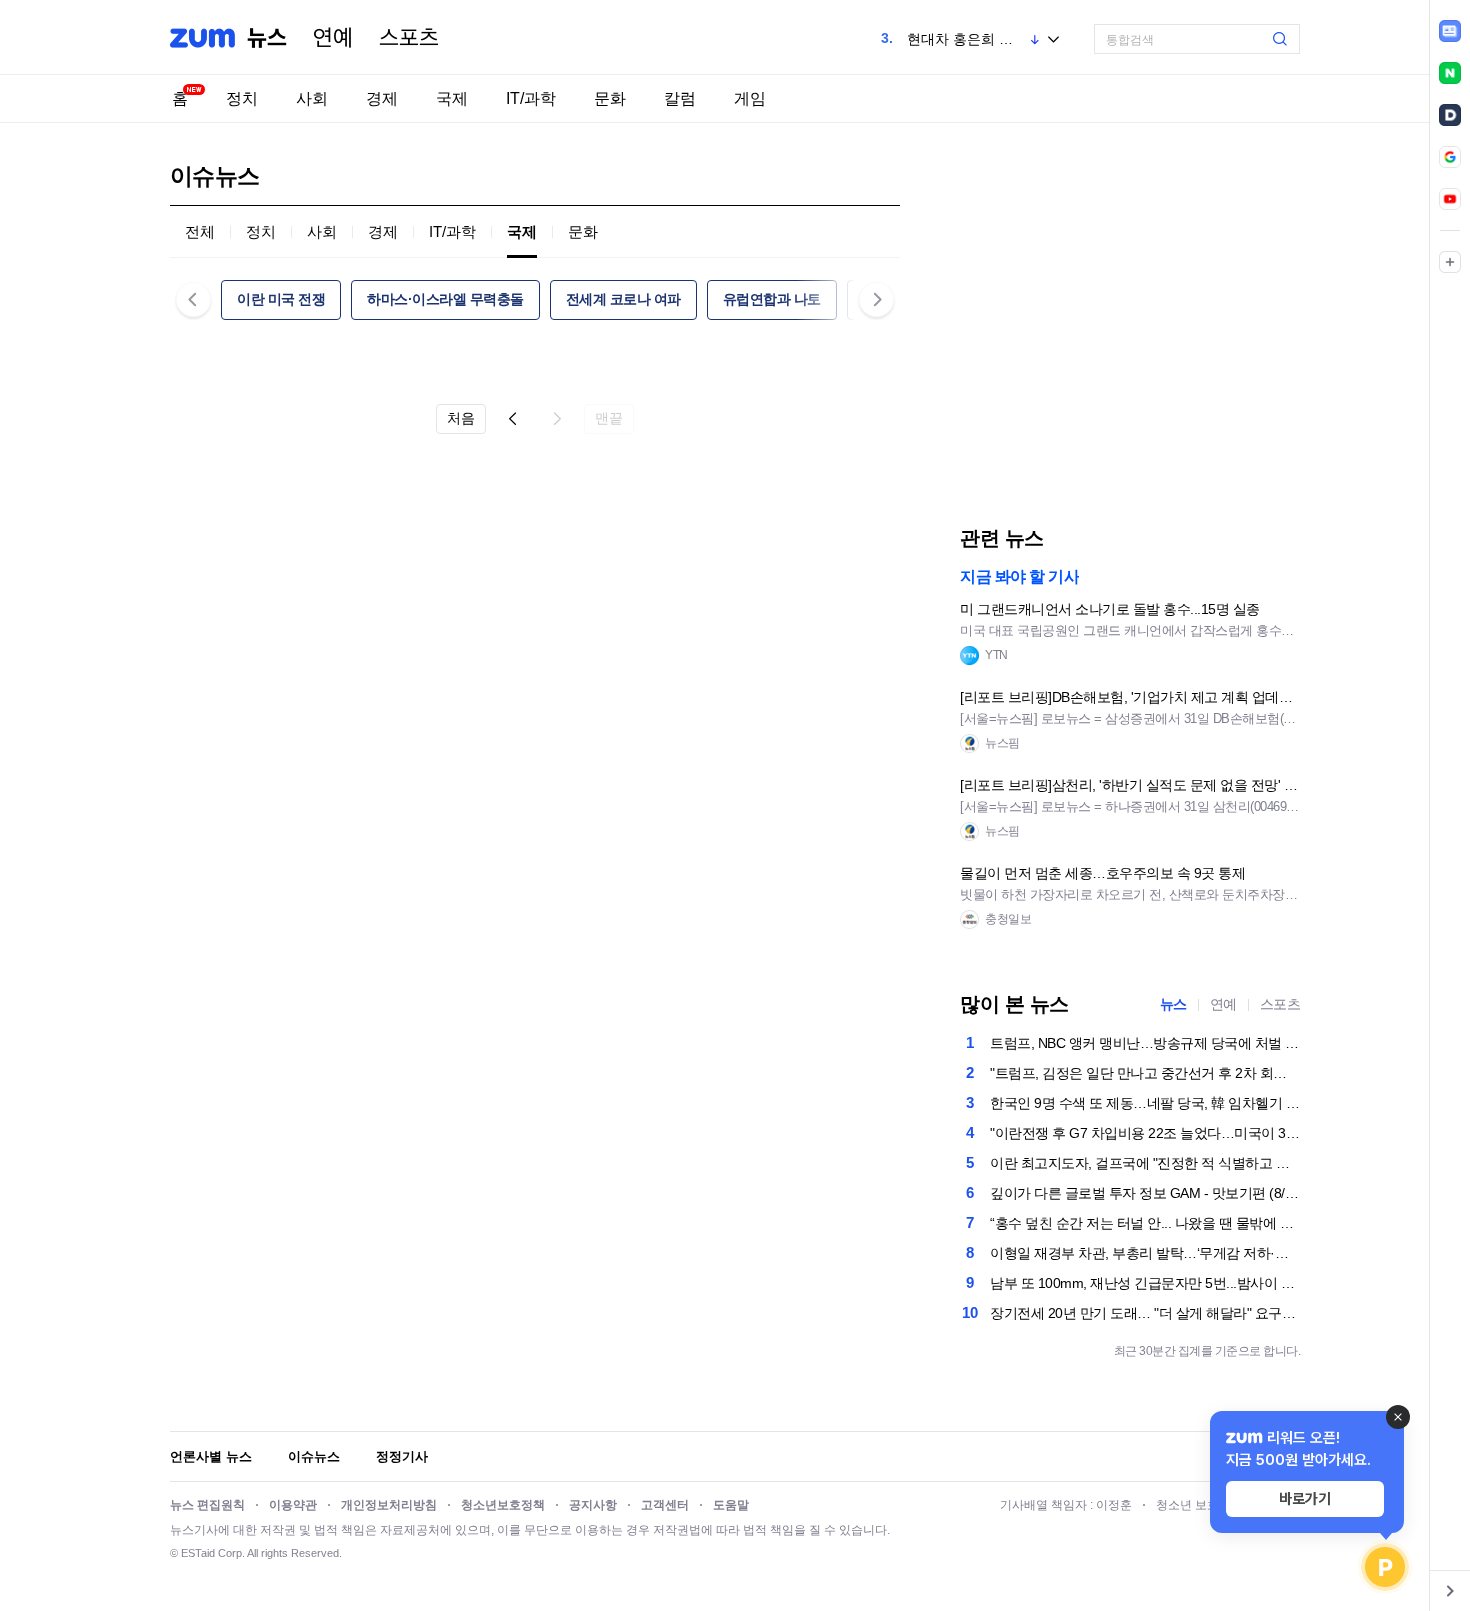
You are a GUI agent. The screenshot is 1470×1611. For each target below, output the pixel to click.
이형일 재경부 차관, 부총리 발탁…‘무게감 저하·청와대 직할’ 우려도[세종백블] (1145, 1253)
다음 (557, 419)
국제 (452, 98)
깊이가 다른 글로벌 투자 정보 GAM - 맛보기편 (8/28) (1145, 1193)
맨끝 (608, 418)
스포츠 (409, 38)
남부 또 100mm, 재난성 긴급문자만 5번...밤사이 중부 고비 (1145, 1283)
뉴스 (267, 38)
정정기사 (402, 1456)
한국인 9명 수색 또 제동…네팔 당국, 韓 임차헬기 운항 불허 (1145, 1103)
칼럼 (680, 98)
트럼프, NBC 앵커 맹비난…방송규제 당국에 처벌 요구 (1145, 1043)
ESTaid (198, 1553)
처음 (460, 418)
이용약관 (293, 1505)
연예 (333, 38)
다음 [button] (876, 299)
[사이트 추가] (1450, 262)
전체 (200, 231)
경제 (382, 98)
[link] (1450, 31)
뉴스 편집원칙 (207, 1505)
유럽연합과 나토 (772, 299)
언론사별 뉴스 (211, 1456)
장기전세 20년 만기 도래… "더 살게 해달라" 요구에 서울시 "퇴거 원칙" (1145, 1313)
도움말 (731, 1505)
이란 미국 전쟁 (281, 299)
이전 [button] (193, 299)
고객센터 (665, 1505)
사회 (312, 98)
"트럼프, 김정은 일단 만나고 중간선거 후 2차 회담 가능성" (1145, 1073)
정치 (242, 98)
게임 (750, 98)
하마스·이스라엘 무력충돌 (445, 299)
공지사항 (593, 1505)
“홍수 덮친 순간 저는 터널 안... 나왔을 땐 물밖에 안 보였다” (1145, 1223)
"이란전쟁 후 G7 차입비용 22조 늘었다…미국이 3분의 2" (1145, 1133)
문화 (610, 98)
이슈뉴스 (314, 1456)
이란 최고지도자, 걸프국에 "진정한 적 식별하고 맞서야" (1145, 1163)
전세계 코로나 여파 (623, 299)
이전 (513, 419)
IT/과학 (531, 98)
